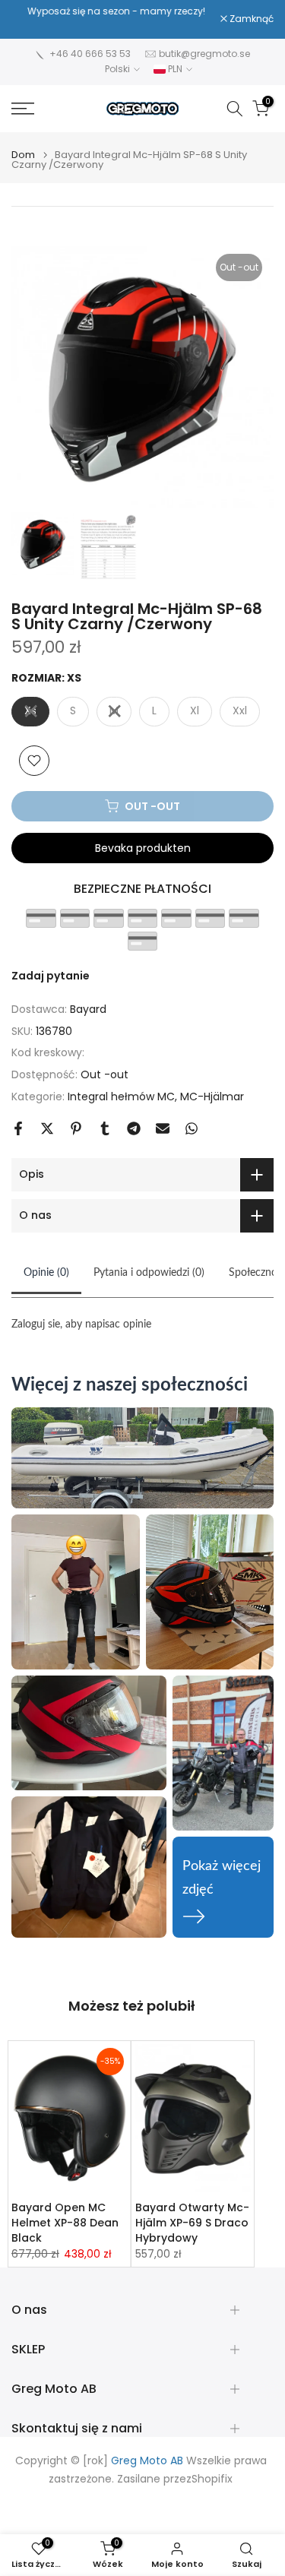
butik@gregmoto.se (204, 54)
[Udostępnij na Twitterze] (47, 1128)
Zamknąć (250, 19)
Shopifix (212, 2479)
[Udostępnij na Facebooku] (18, 1128)
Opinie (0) (46, 1273)
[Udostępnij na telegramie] (134, 1128)
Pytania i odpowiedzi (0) (149, 1273)
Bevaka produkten (143, 848)
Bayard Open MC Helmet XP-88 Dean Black (65, 2223)
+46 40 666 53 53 (90, 54)
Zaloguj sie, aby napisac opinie (81, 1324)
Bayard (88, 1009)
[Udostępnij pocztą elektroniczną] (163, 1128)
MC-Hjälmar (212, 1097)
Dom (23, 155)
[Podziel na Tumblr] (105, 1128)
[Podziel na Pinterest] (76, 1128)
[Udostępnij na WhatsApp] (192, 1128)
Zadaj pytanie (51, 976)
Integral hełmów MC (121, 1097)
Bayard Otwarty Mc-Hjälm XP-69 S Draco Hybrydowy (192, 2223)
